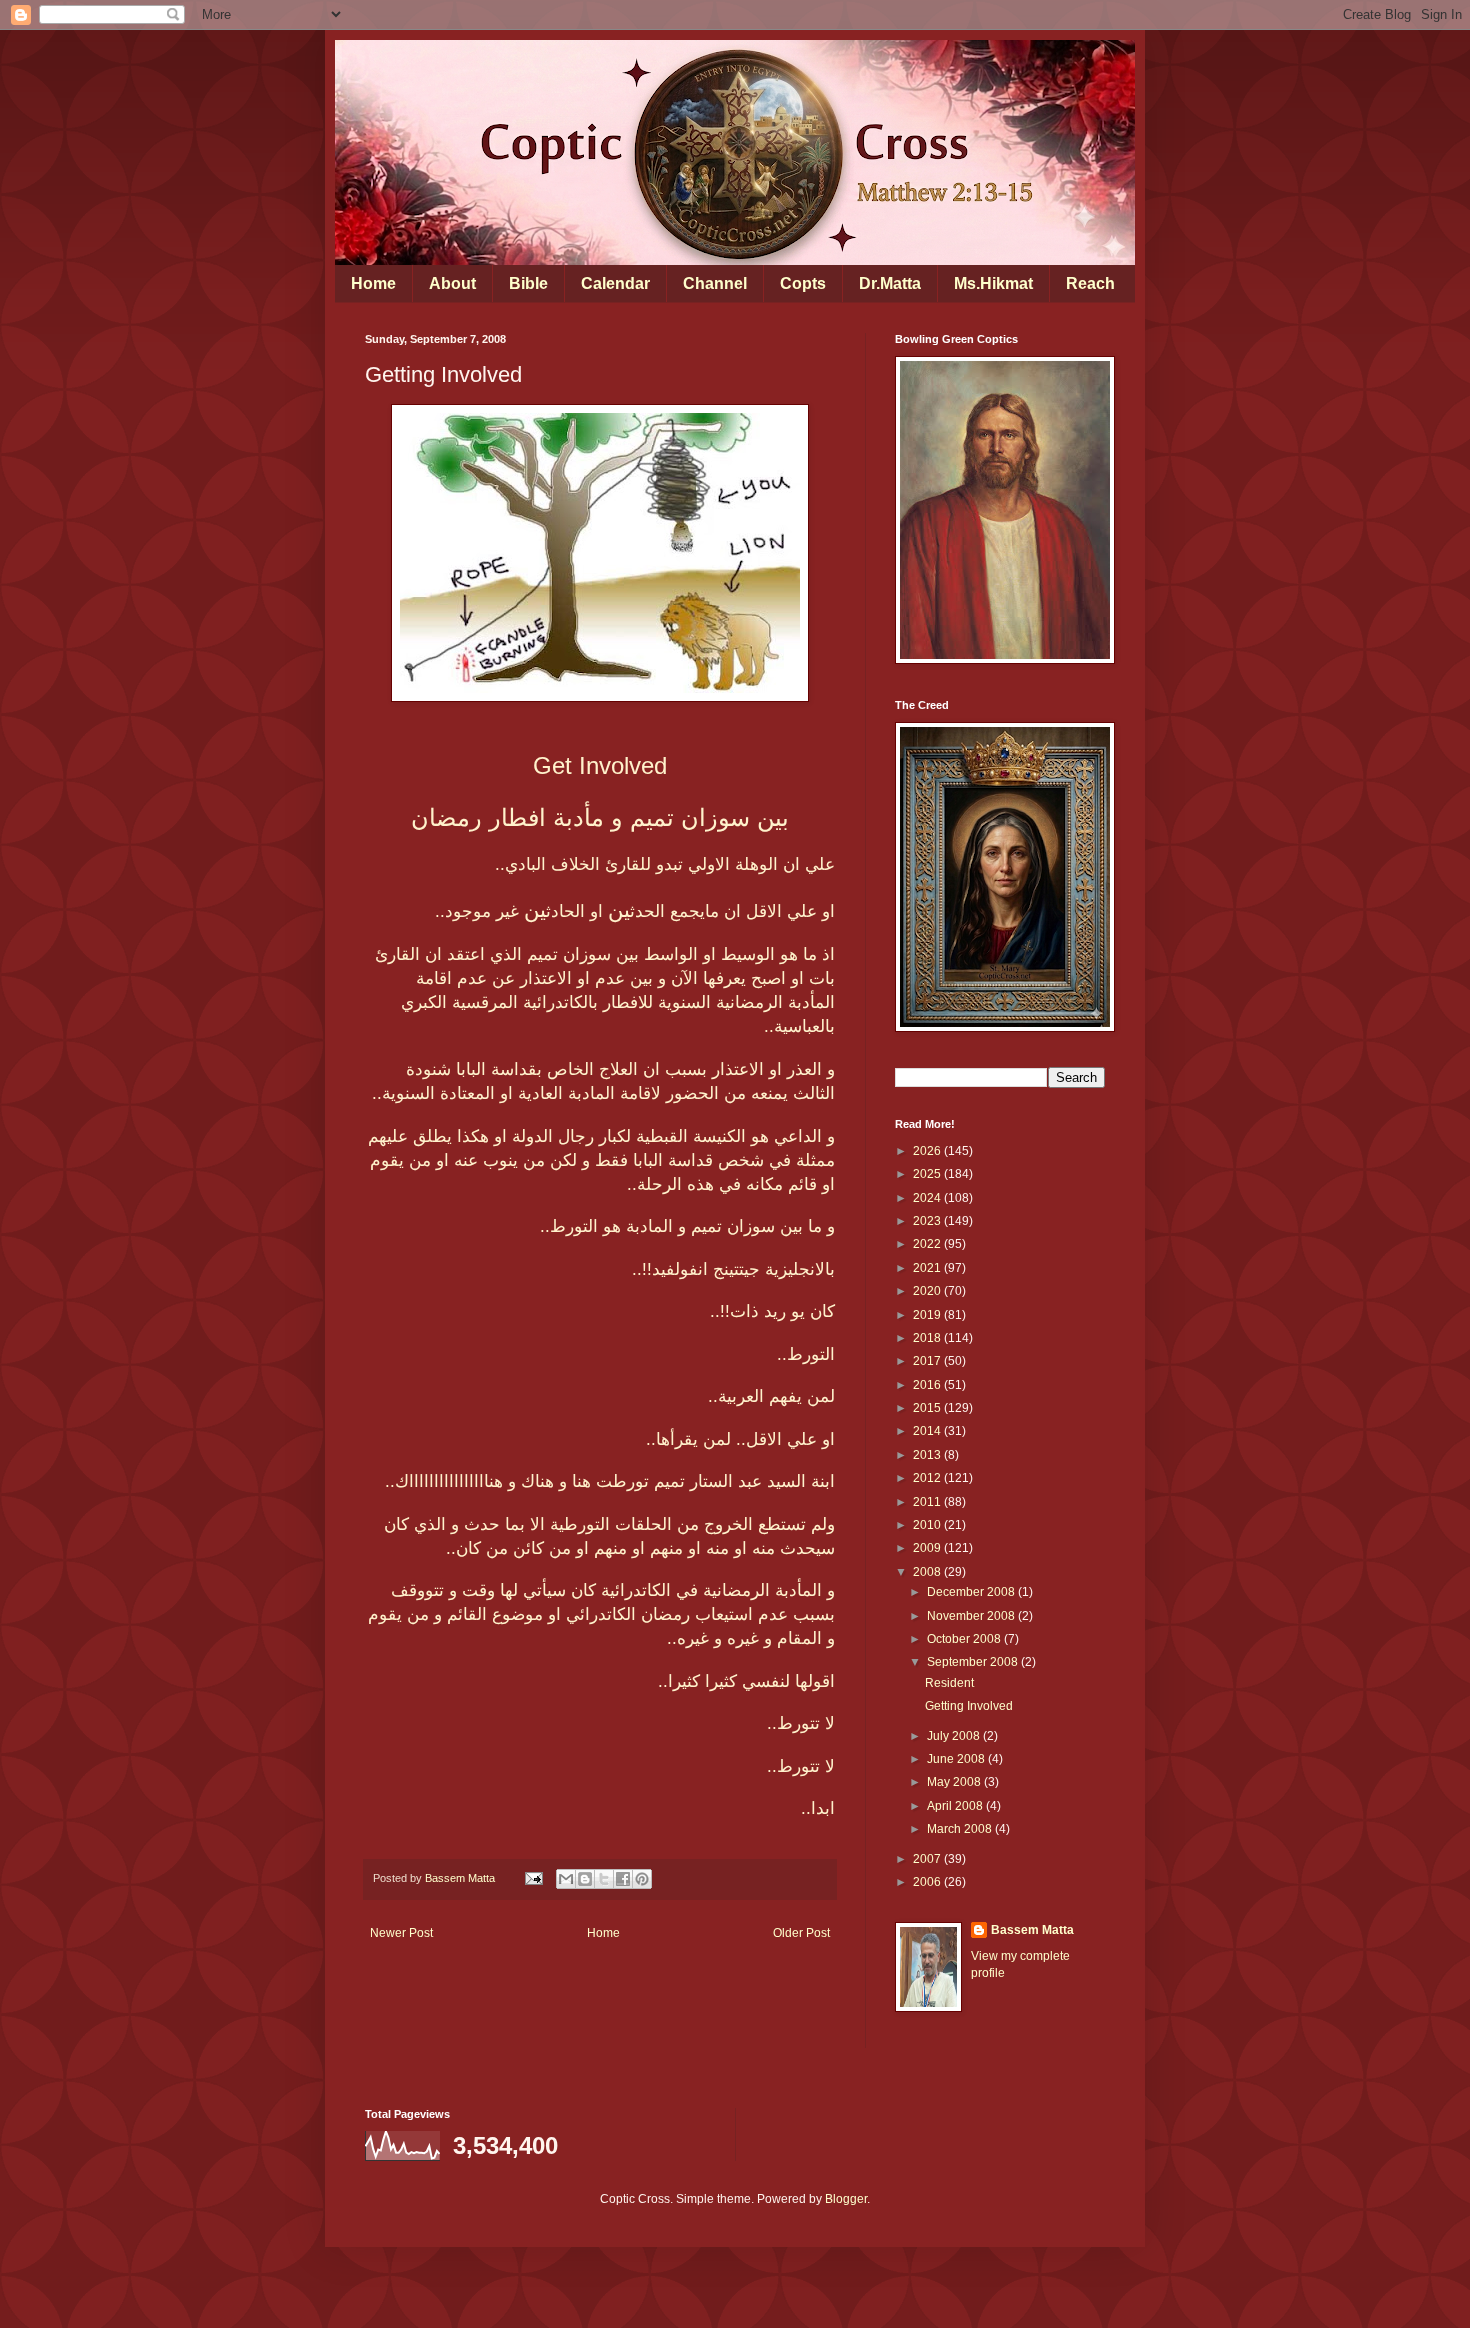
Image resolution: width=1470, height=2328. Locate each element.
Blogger (846, 2199)
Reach (1090, 283)
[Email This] (566, 1879)
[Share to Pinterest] (642, 1879)
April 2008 (956, 1806)
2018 (928, 1338)
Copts (803, 283)
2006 (928, 1882)
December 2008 (972, 1592)
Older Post (801, 1933)
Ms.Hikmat (993, 283)
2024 (928, 1198)
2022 (928, 1244)
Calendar (615, 283)
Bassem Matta (1032, 1930)
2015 (928, 1408)
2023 (928, 1221)
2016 (928, 1385)
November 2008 (972, 1616)
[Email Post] (533, 1878)
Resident (949, 1683)
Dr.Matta (890, 283)
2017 (928, 1361)
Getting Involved (969, 1706)
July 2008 (955, 1736)
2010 (928, 1525)
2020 (928, 1291)
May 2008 (955, 1782)
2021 (928, 1268)
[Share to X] (604, 1879)
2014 (928, 1431)
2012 (928, 1478)
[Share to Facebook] (623, 1879)
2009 (928, 1548)
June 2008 (957, 1759)
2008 (928, 1572)
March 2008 (961, 1829)
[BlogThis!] (585, 1879)
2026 (928, 1151)
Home (373, 283)
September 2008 (974, 1662)
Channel (715, 283)
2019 (928, 1315)
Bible (528, 283)
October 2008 (965, 1639)
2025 (928, 1174)
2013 (928, 1455)
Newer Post (401, 1933)
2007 (928, 1859)
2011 (928, 1502)
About (452, 283)
